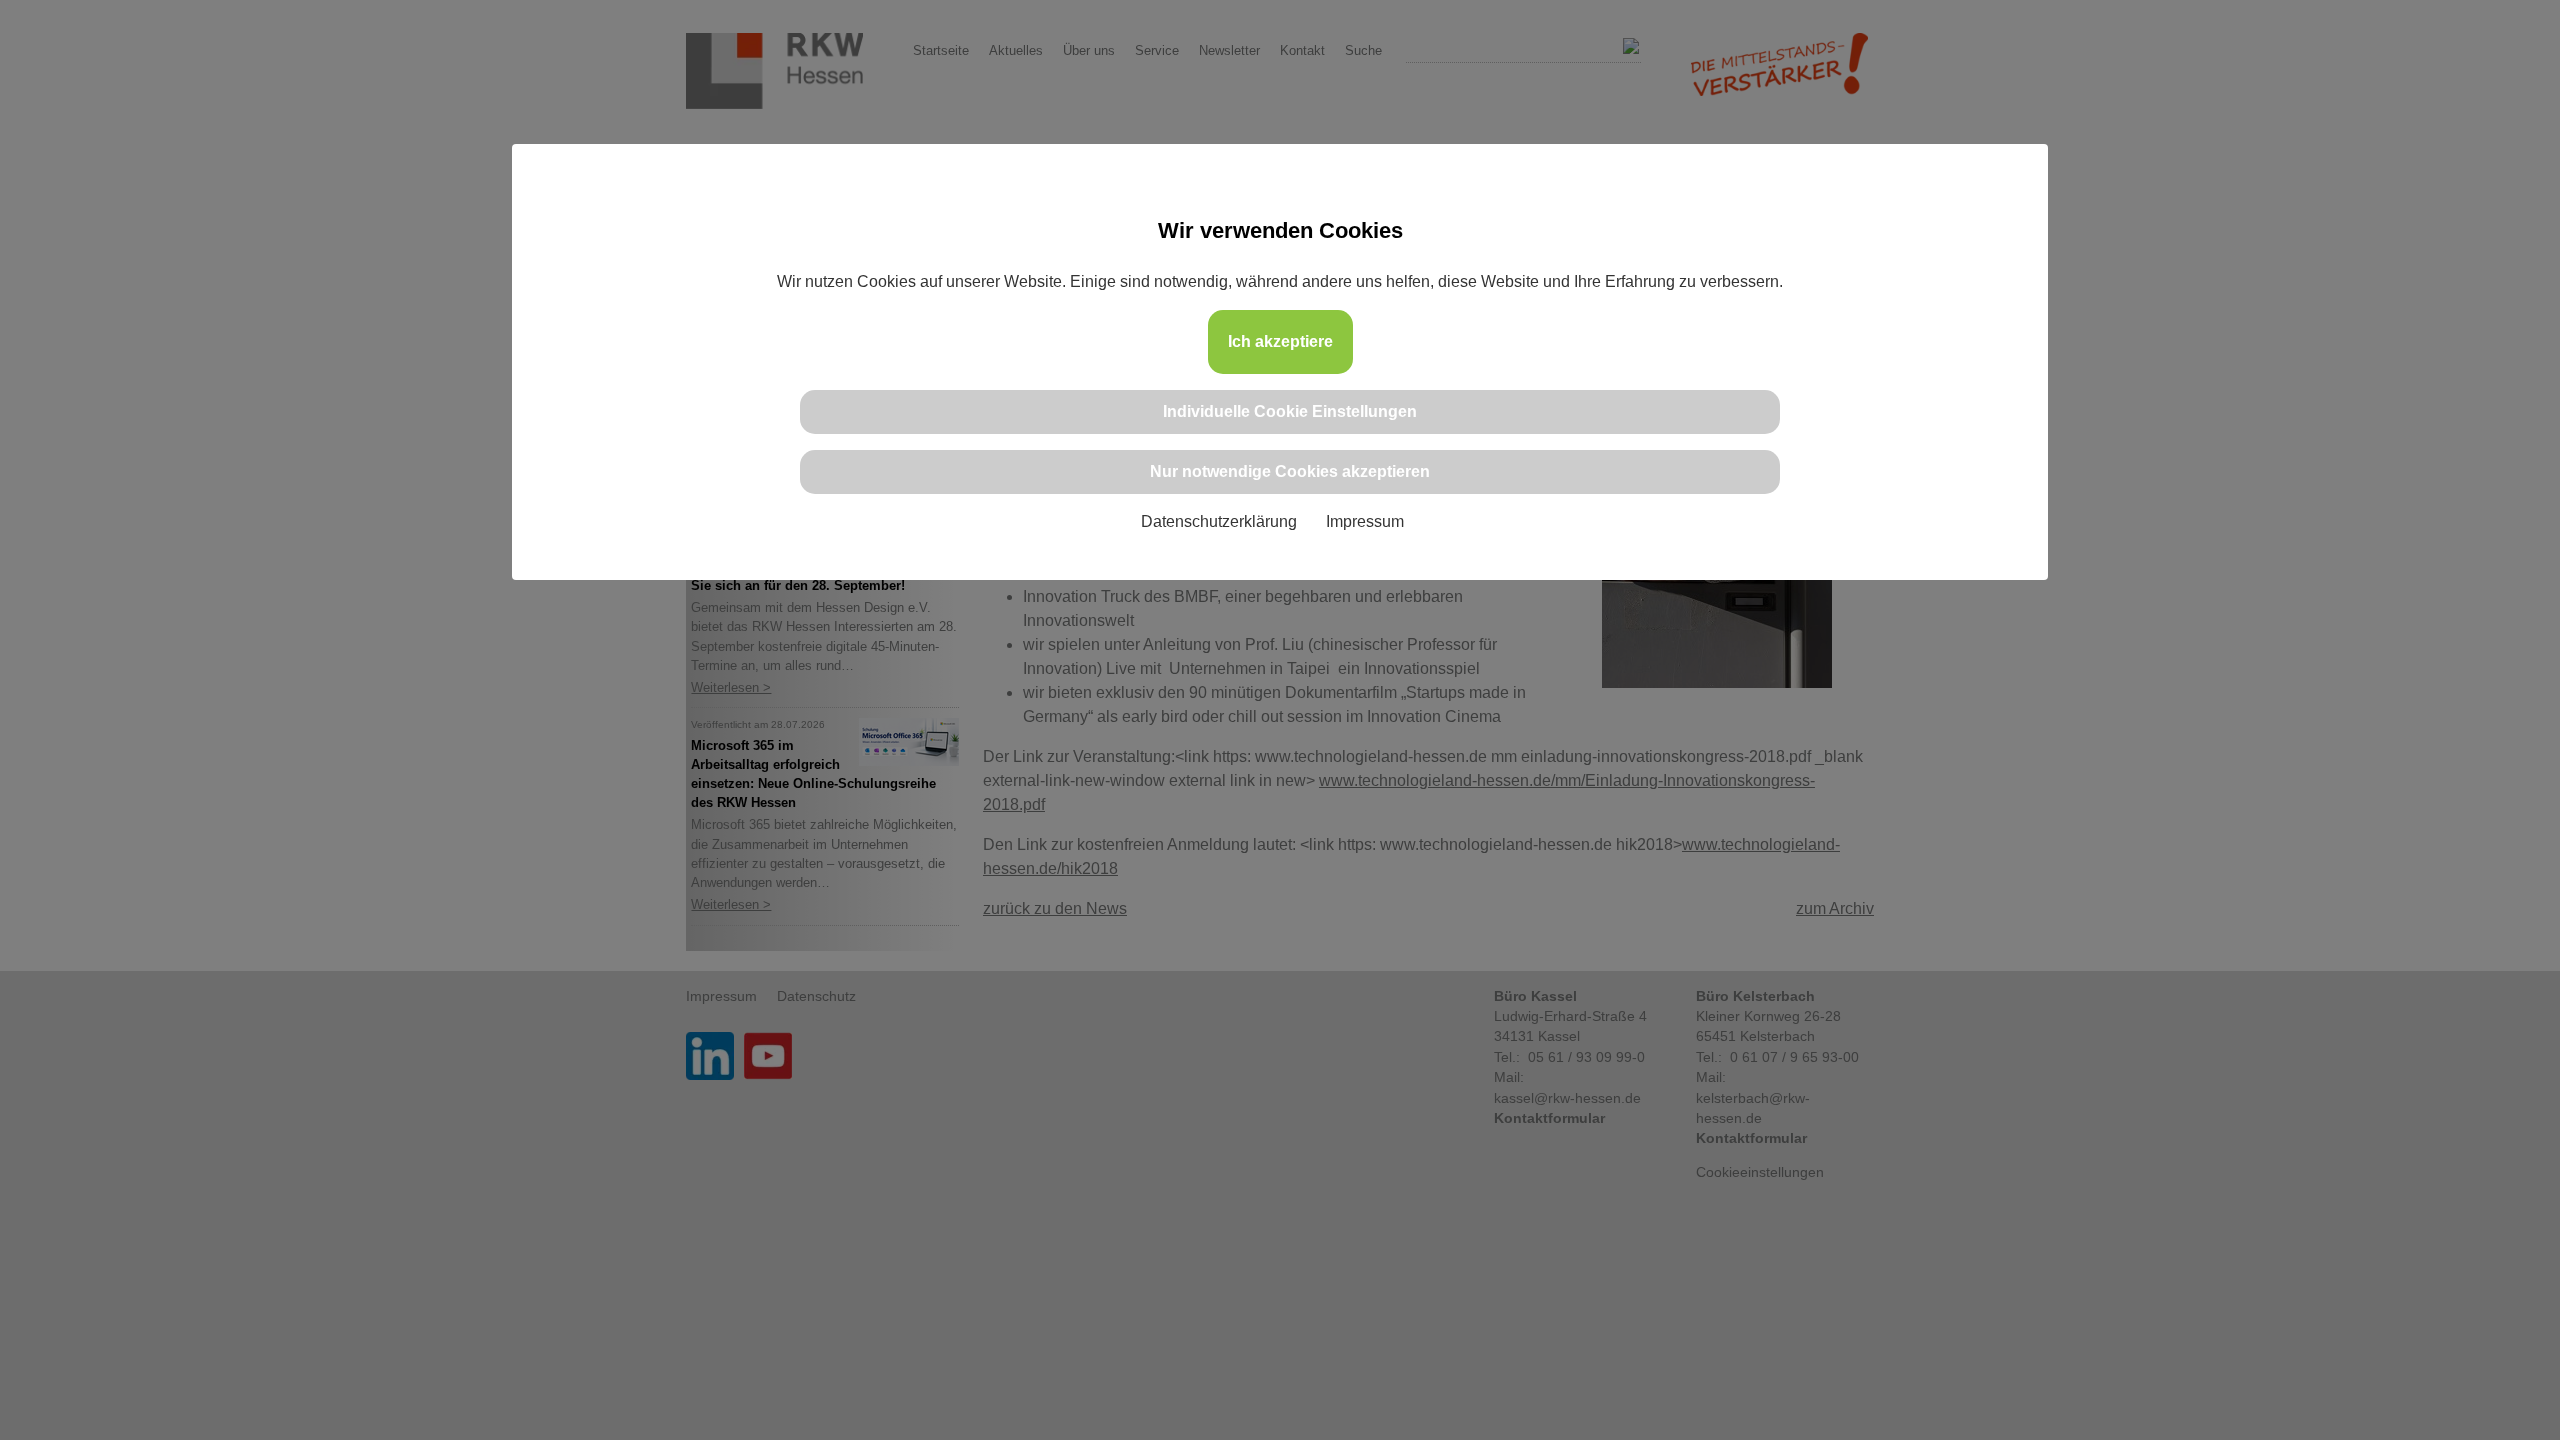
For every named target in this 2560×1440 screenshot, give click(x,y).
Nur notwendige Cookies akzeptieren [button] (1290, 471)
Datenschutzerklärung (1219, 521)
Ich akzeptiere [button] (1280, 341)
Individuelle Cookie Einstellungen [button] (1290, 411)
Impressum (1365, 521)
